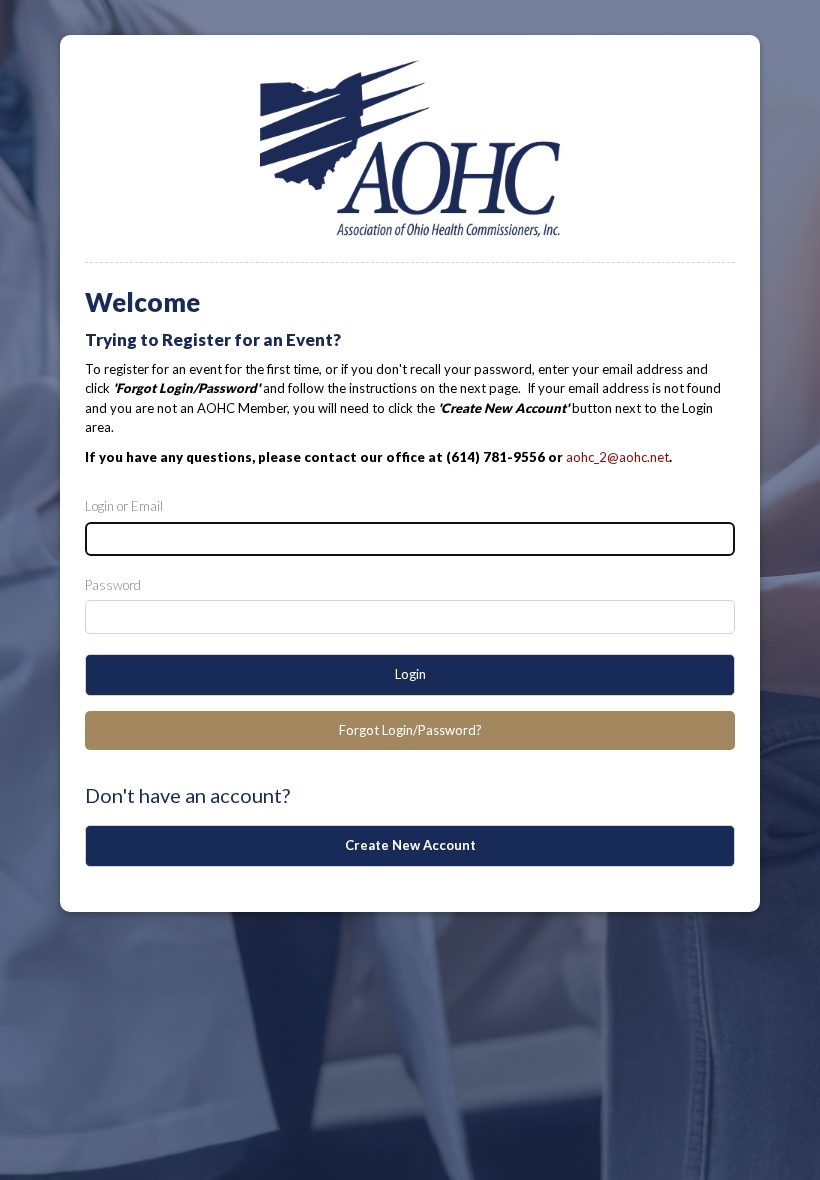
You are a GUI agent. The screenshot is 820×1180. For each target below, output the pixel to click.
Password (113, 585)
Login (410, 674)
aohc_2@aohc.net (617, 457)
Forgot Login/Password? (410, 730)
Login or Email (124, 506)
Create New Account (410, 845)
